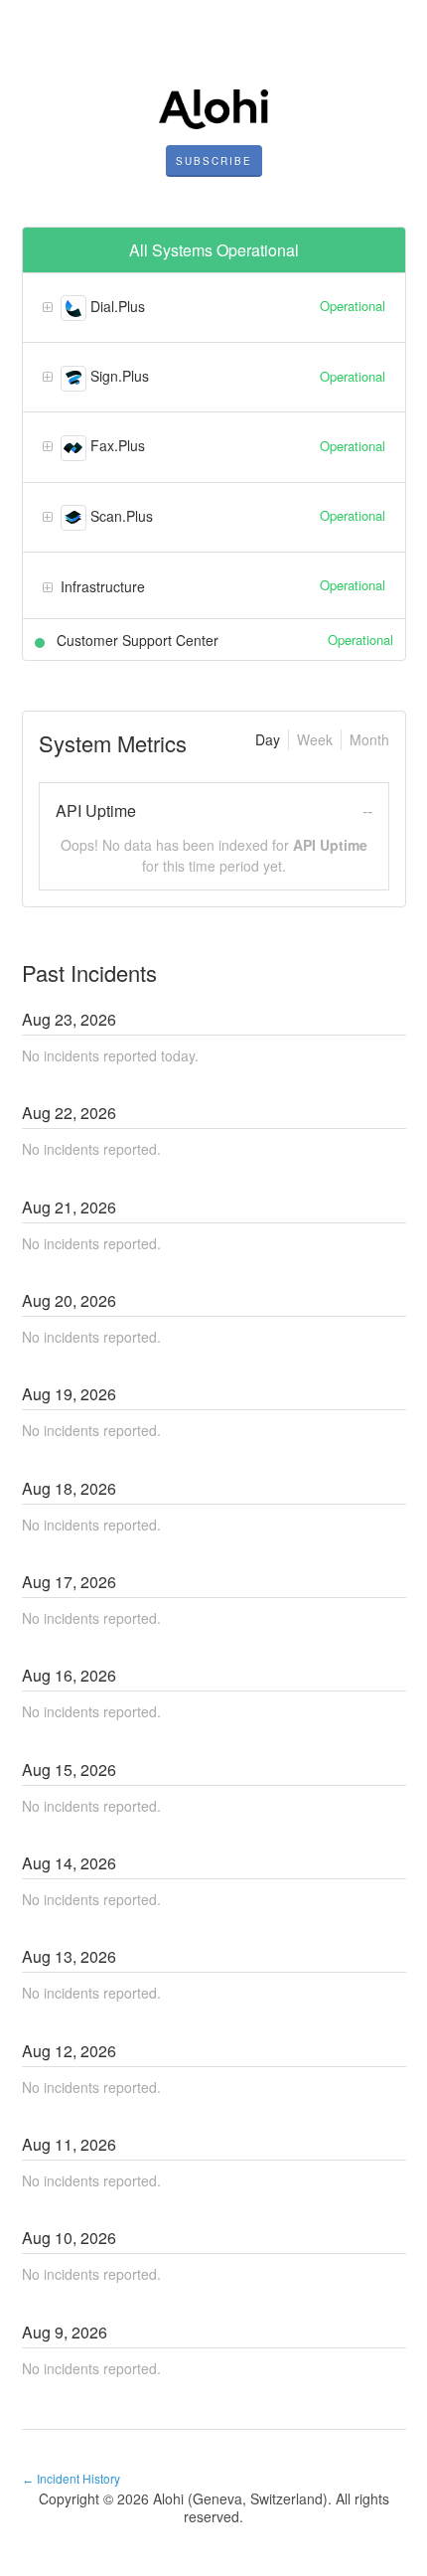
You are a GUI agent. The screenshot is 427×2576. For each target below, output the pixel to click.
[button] (214, 161)
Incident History (71, 2478)
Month (369, 739)
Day (268, 739)
